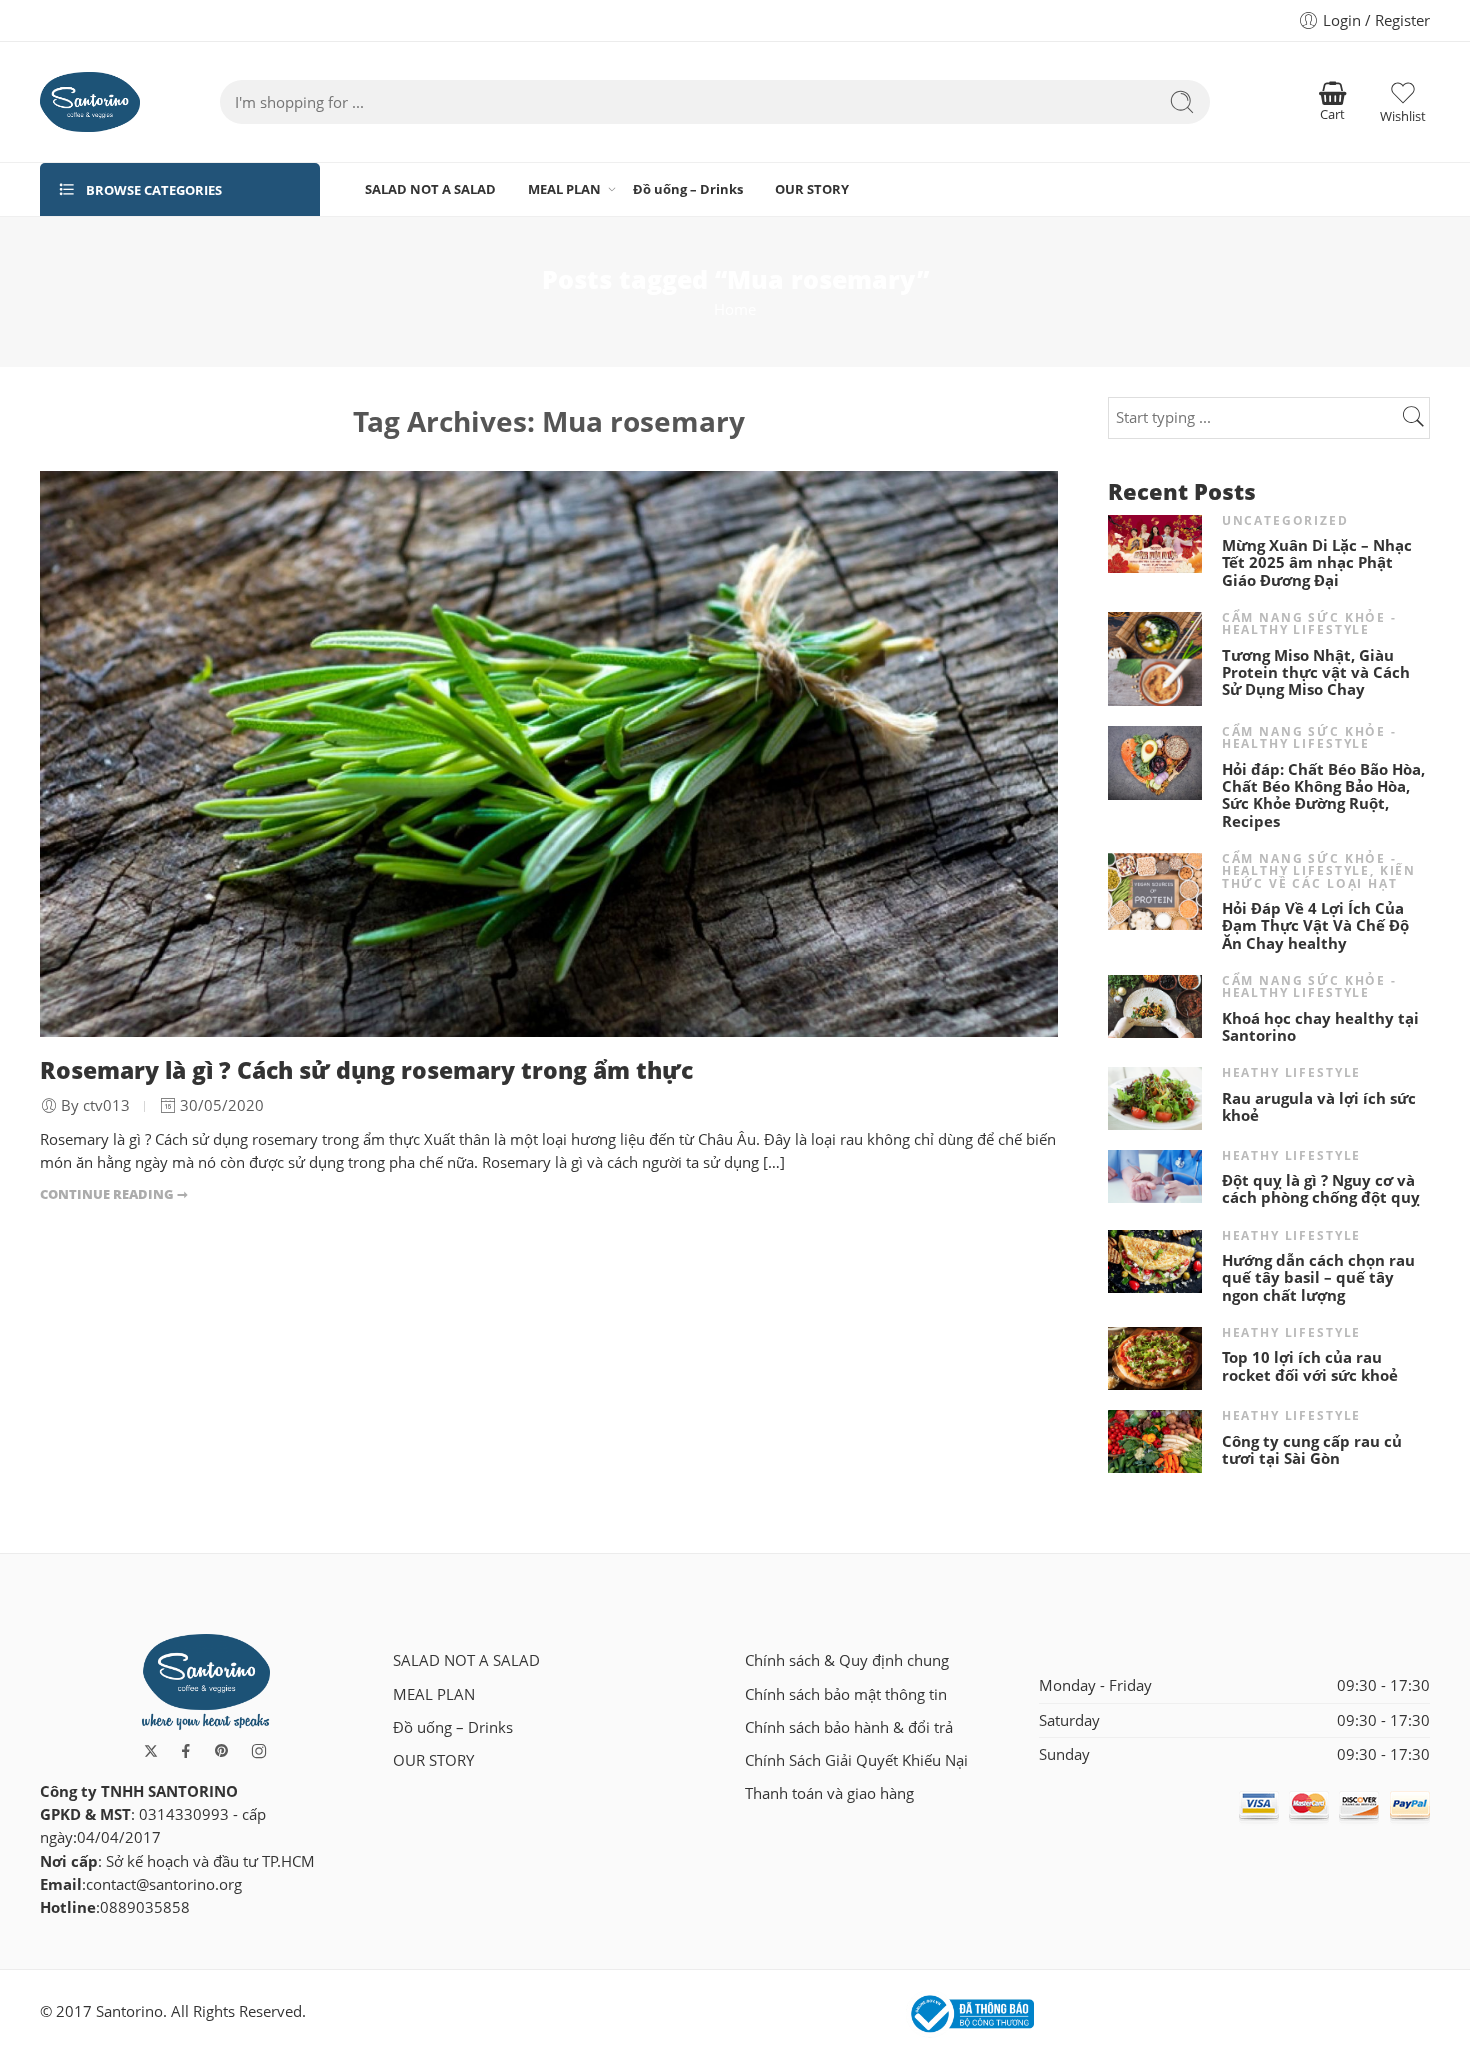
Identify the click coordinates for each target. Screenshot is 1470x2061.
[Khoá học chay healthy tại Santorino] (1155, 1004)
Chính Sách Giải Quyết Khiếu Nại (856, 1760)
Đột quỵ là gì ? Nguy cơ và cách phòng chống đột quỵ (1321, 1189)
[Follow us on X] (151, 1751)
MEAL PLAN (564, 189)
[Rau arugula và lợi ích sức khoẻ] (1155, 1096)
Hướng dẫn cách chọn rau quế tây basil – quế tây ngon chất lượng (1318, 1278)
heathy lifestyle (1292, 1072)
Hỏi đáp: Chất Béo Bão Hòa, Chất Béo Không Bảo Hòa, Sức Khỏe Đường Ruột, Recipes (1323, 796)
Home (735, 309)
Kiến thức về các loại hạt (1319, 876)
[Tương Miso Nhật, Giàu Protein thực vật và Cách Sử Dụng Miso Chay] (1155, 657)
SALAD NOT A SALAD (430, 189)
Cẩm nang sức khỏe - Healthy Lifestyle (1309, 623)
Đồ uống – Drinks (688, 189)
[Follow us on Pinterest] (222, 1751)
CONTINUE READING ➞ (114, 1194)
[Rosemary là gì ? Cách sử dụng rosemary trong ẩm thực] (549, 753)
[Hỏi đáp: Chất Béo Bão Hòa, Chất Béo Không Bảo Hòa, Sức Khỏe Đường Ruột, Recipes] (1155, 761)
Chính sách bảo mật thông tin (846, 1694)
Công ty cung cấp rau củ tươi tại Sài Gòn (1312, 1450)
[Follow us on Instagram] (259, 1751)
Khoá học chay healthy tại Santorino (1320, 1027)
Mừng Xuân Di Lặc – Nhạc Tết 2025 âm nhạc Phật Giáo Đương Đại (1317, 563)
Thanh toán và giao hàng (829, 1793)
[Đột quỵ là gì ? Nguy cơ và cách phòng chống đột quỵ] (1155, 1174)
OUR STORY (812, 189)
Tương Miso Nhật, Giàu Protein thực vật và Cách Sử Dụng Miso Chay (1316, 673)
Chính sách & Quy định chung (847, 1660)
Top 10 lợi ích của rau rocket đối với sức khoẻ (1310, 1366)
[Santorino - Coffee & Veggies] (90, 102)
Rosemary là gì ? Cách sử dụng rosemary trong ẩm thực (366, 1070)
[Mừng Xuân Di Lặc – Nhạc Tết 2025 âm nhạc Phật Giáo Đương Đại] (1155, 542)
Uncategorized (1285, 520)
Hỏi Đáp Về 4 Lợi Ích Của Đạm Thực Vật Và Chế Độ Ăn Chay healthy (1315, 926)
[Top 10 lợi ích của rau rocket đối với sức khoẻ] (1155, 1356)
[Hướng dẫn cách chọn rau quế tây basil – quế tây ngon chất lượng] (1155, 1259)
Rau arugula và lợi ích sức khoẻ (1319, 1107)
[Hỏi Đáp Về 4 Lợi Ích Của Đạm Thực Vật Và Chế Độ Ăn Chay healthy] (1155, 890)
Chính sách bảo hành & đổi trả (849, 1727)
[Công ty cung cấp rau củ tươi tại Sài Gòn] (1155, 1440)
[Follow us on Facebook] (186, 1751)
